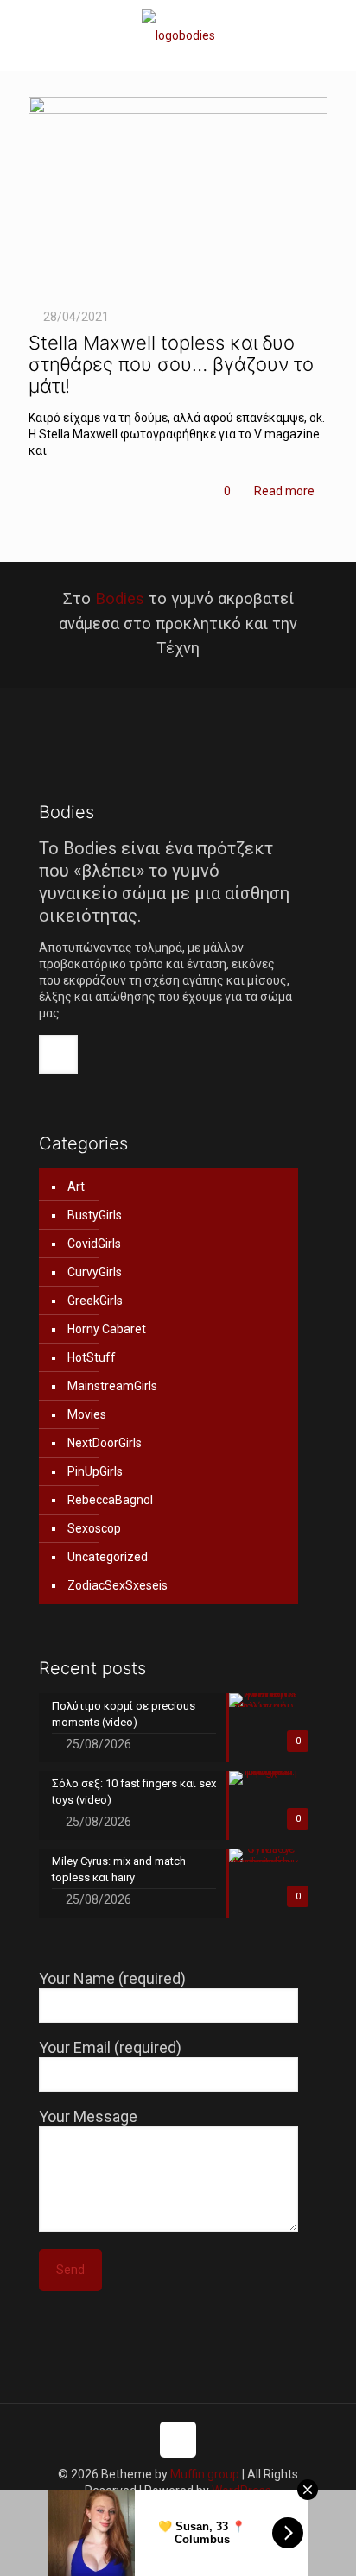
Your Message (88, 2116)
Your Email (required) (110, 2047)
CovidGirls (94, 1244)
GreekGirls (95, 1301)
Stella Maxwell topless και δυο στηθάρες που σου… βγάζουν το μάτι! (171, 364)
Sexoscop (94, 1528)
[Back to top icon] (178, 2440)
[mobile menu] (333, 35)
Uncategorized (108, 1557)
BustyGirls (95, 1215)
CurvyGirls (95, 1272)
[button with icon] (58, 1054)
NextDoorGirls (105, 1443)
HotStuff (92, 1357)
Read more (284, 491)
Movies (87, 1414)
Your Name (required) (112, 1978)
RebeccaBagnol (110, 1500)
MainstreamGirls (112, 1386)
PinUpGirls (95, 1471)
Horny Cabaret (107, 1329)
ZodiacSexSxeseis (118, 1585)
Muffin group (205, 2474)
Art (76, 1187)
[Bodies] (178, 35)
